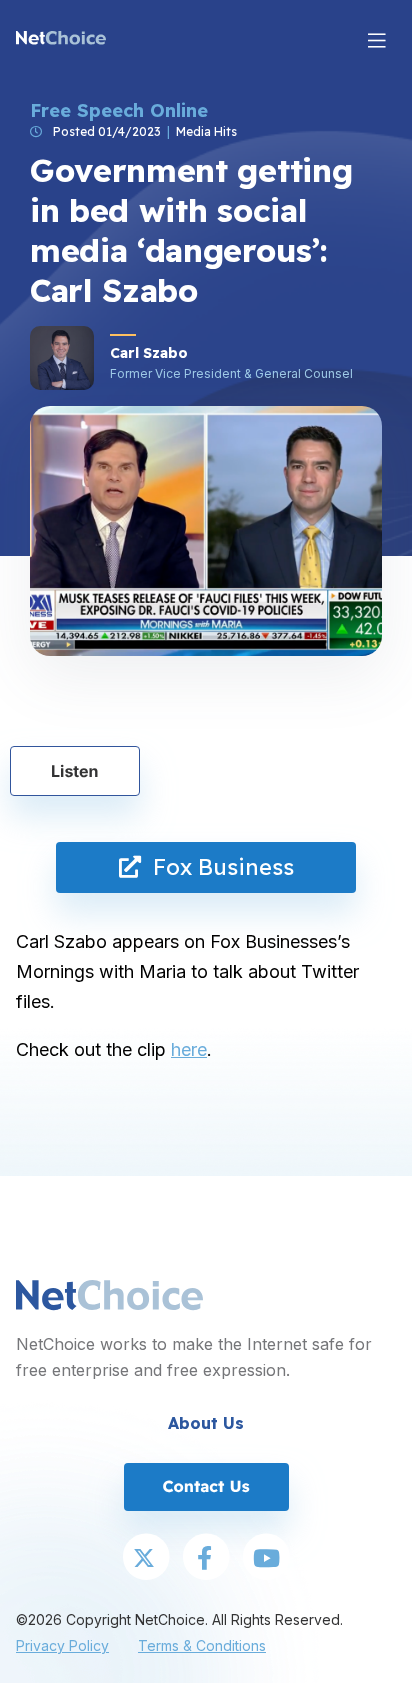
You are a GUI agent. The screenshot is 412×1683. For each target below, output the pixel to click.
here (189, 1049)
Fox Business (217, 867)
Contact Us (205, 1486)
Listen (75, 771)
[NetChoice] (61, 40)
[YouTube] (266, 1559)
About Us (206, 1423)
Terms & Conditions (202, 1645)
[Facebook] (206, 1559)
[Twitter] (146, 1559)
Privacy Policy (62, 1645)
